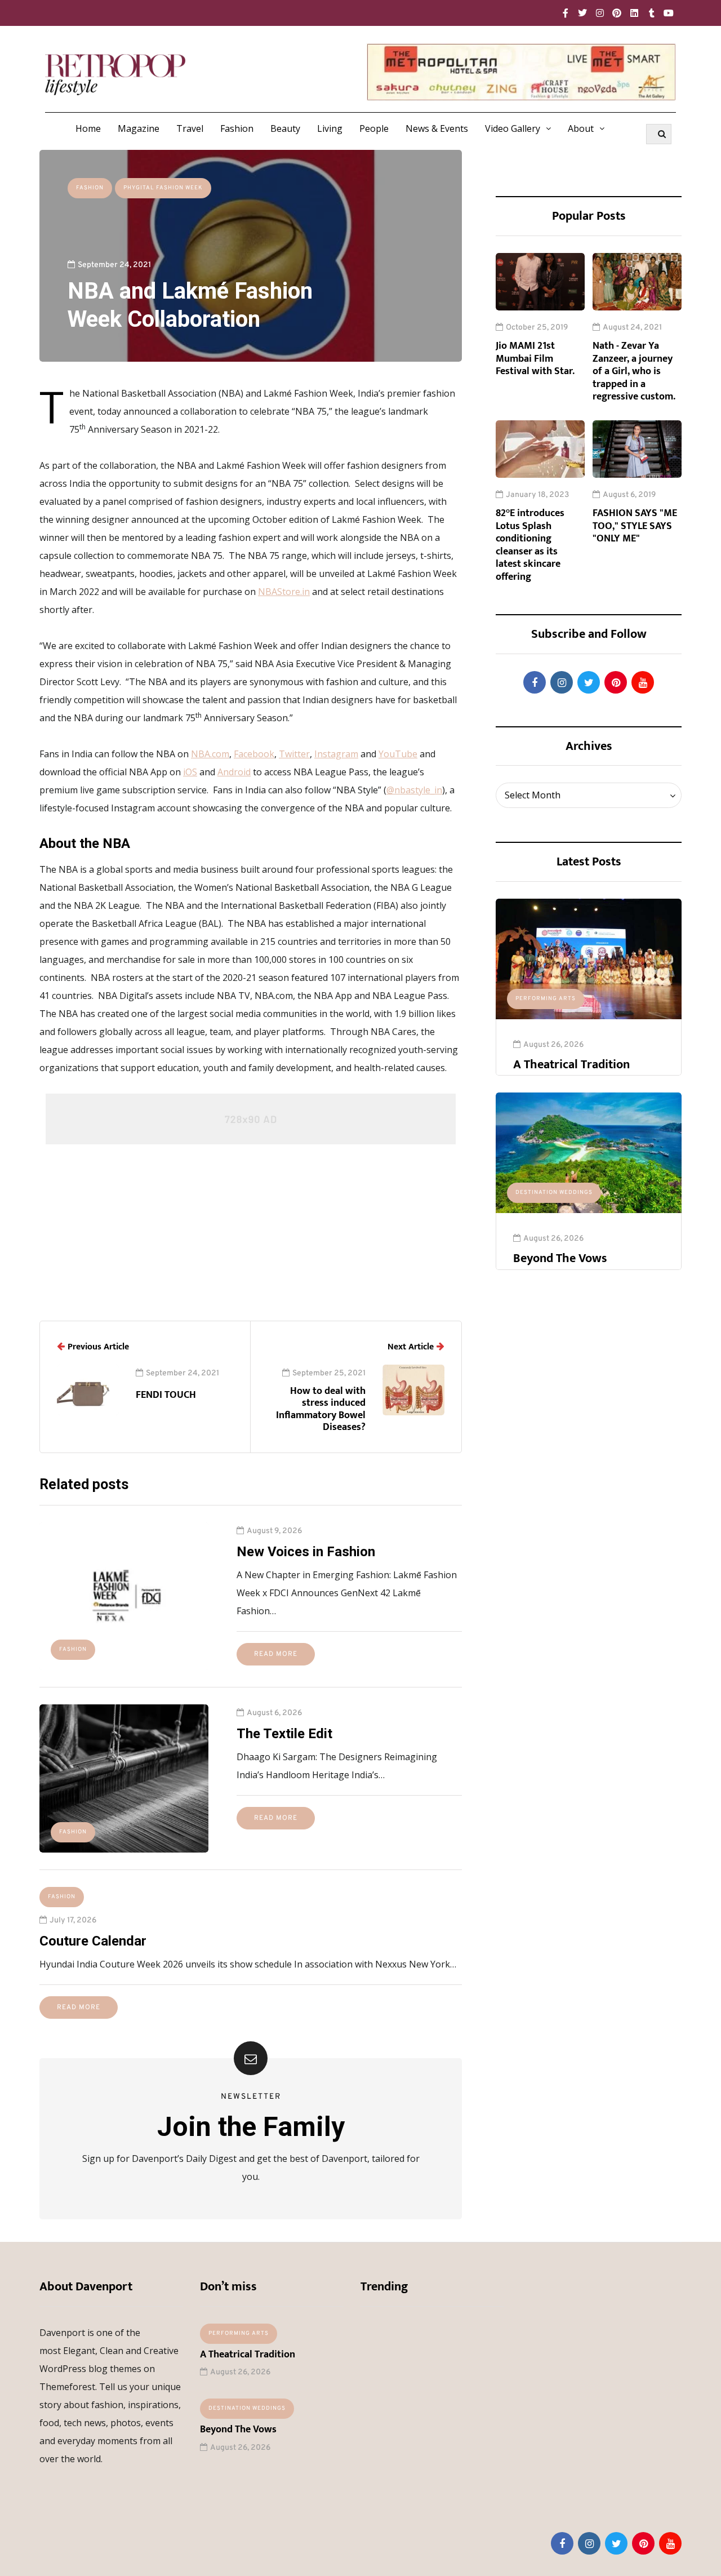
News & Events (437, 128)
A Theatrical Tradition (571, 1065)
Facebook (254, 754)
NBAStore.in (284, 592)
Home (88, 128)
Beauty (285, 128)
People (374, 128)
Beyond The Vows (560, 1258)
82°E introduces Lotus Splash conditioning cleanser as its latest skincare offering (530, 545)
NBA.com (210, 754)
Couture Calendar (93, 1941)
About (581, 128)
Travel (190, 128)
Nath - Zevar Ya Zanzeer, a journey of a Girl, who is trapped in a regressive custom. (634, 371)
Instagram (336, 754)
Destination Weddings (554, 1192)
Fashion (237, 128)
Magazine (139, 128)
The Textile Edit (284, 1734)
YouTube (398, 754)
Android (234, 772)
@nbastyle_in (414, 790)
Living (330, 128)
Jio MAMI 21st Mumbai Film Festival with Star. (535, 359)
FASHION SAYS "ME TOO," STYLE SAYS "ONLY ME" (635, 526)
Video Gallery (513, 128)
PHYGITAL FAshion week (163, 188)
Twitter (294, 754)
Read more (276, 1654)
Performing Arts (546, 999)
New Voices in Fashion (306, 1552)
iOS (190, 772)
